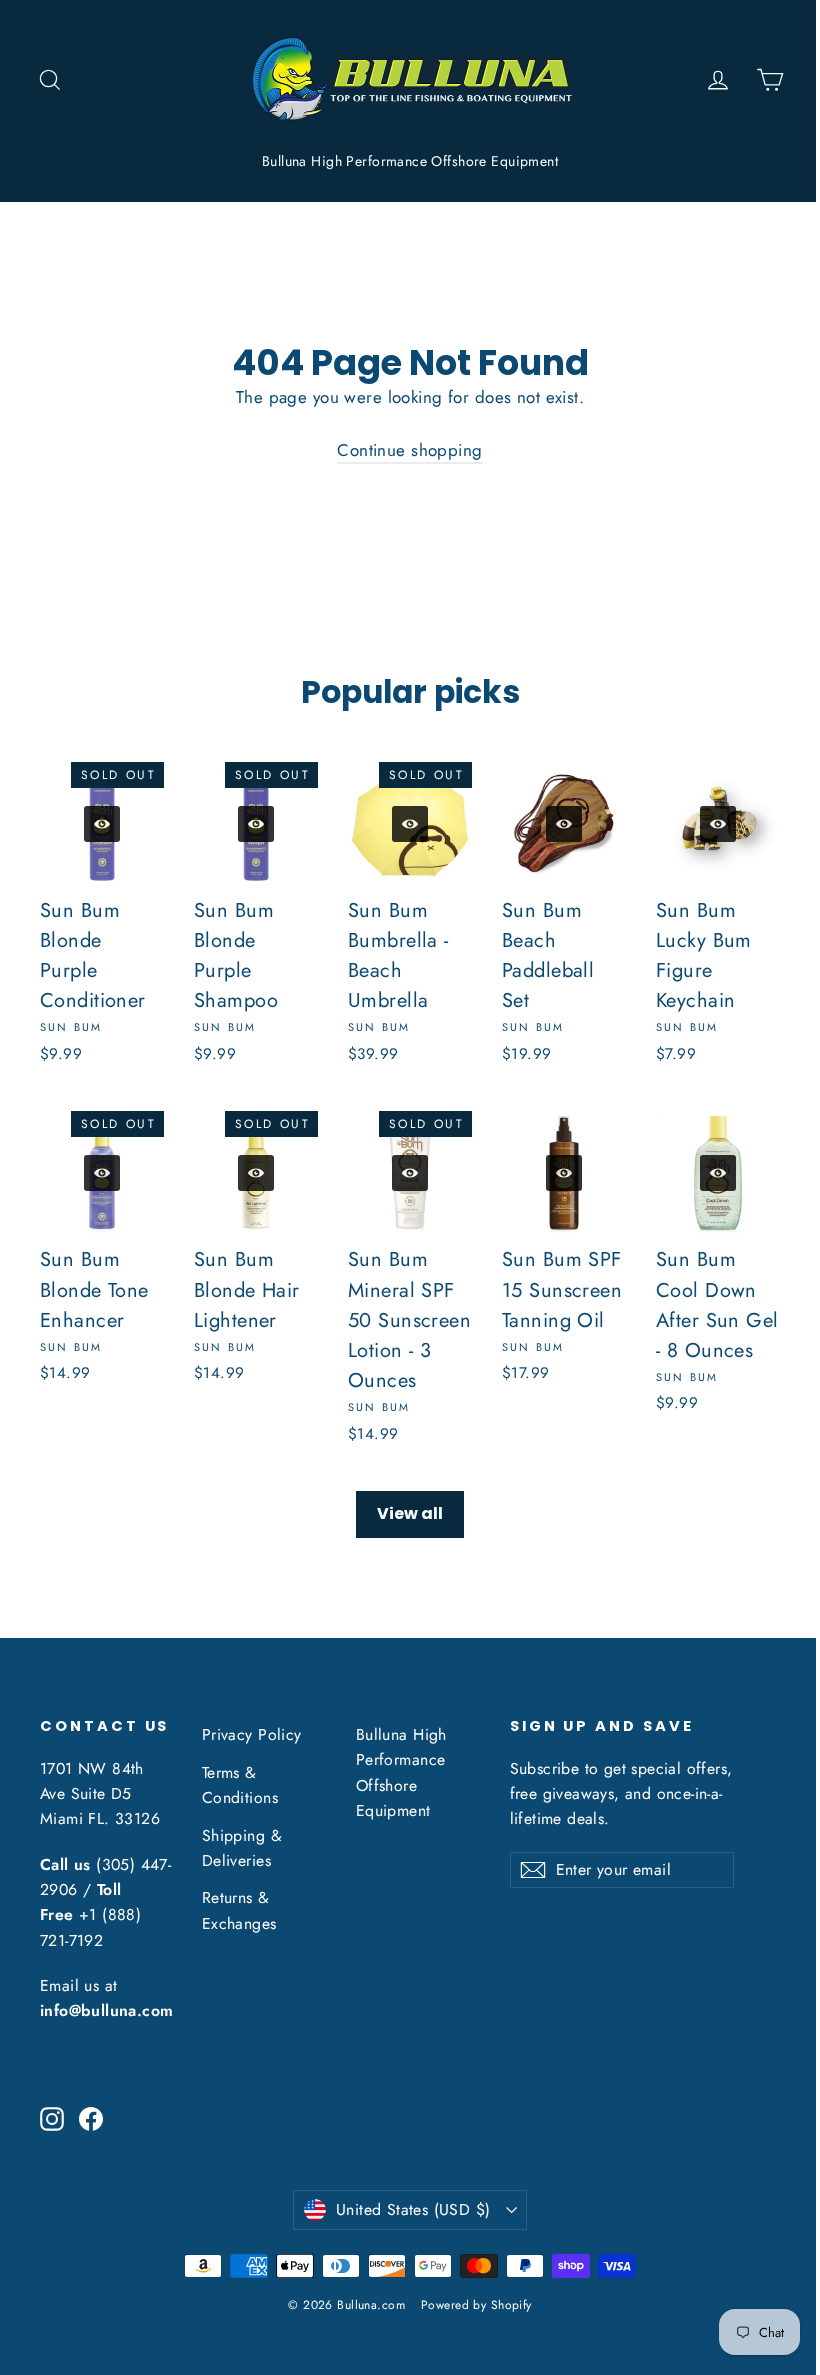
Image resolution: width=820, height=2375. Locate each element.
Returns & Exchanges (239, 1910)
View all (410, 1513)
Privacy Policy (252, 1734)
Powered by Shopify (476, 2305)
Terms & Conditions (240, 1785)
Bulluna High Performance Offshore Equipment (410, 161)
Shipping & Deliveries (242, 1848)
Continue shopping (409, 450)
